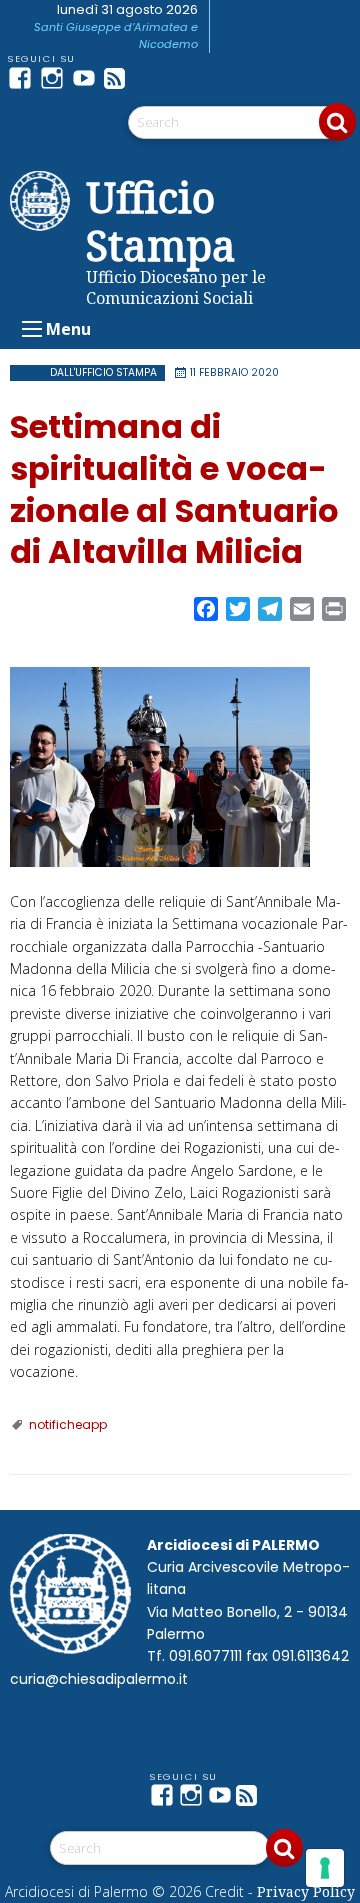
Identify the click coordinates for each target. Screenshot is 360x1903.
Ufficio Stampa (161, 221)
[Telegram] (152, 78)
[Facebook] (24, 78)
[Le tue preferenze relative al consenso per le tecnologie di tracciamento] (325, 1868)
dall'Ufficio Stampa (103, 372)
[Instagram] (56, 78)
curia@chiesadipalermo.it (99, 1679)
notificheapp (68, 1424)
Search (337, 122)
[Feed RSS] (120, 78)
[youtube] (88, 78)
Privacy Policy (306, 1891)
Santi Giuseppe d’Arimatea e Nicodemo (116, 35)
